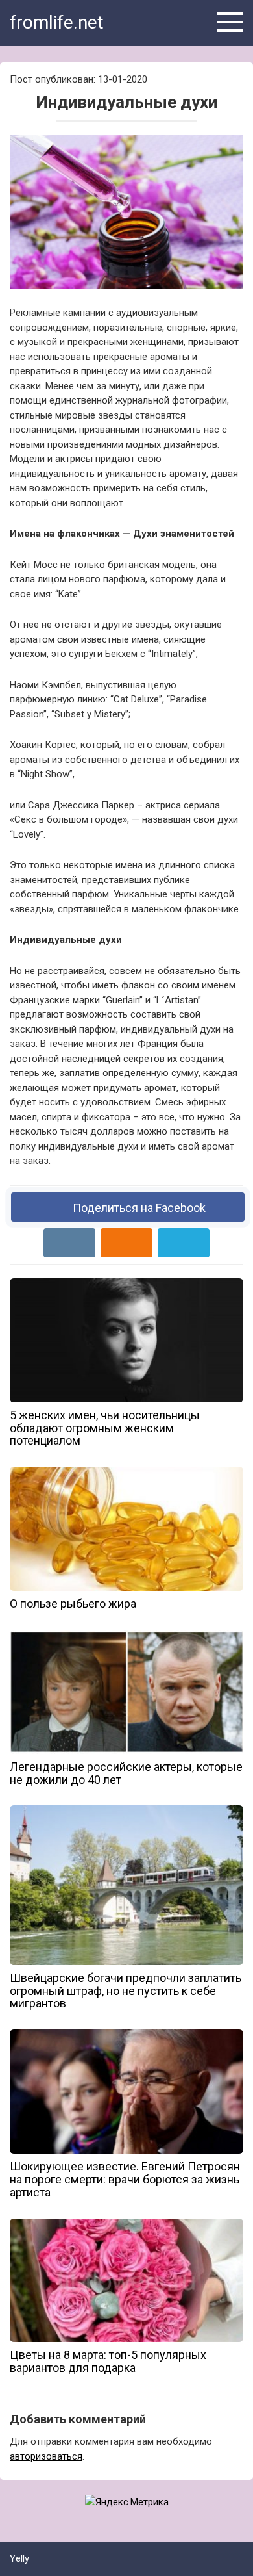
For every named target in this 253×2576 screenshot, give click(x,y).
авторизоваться (46, 2456)
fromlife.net (57, 22)
